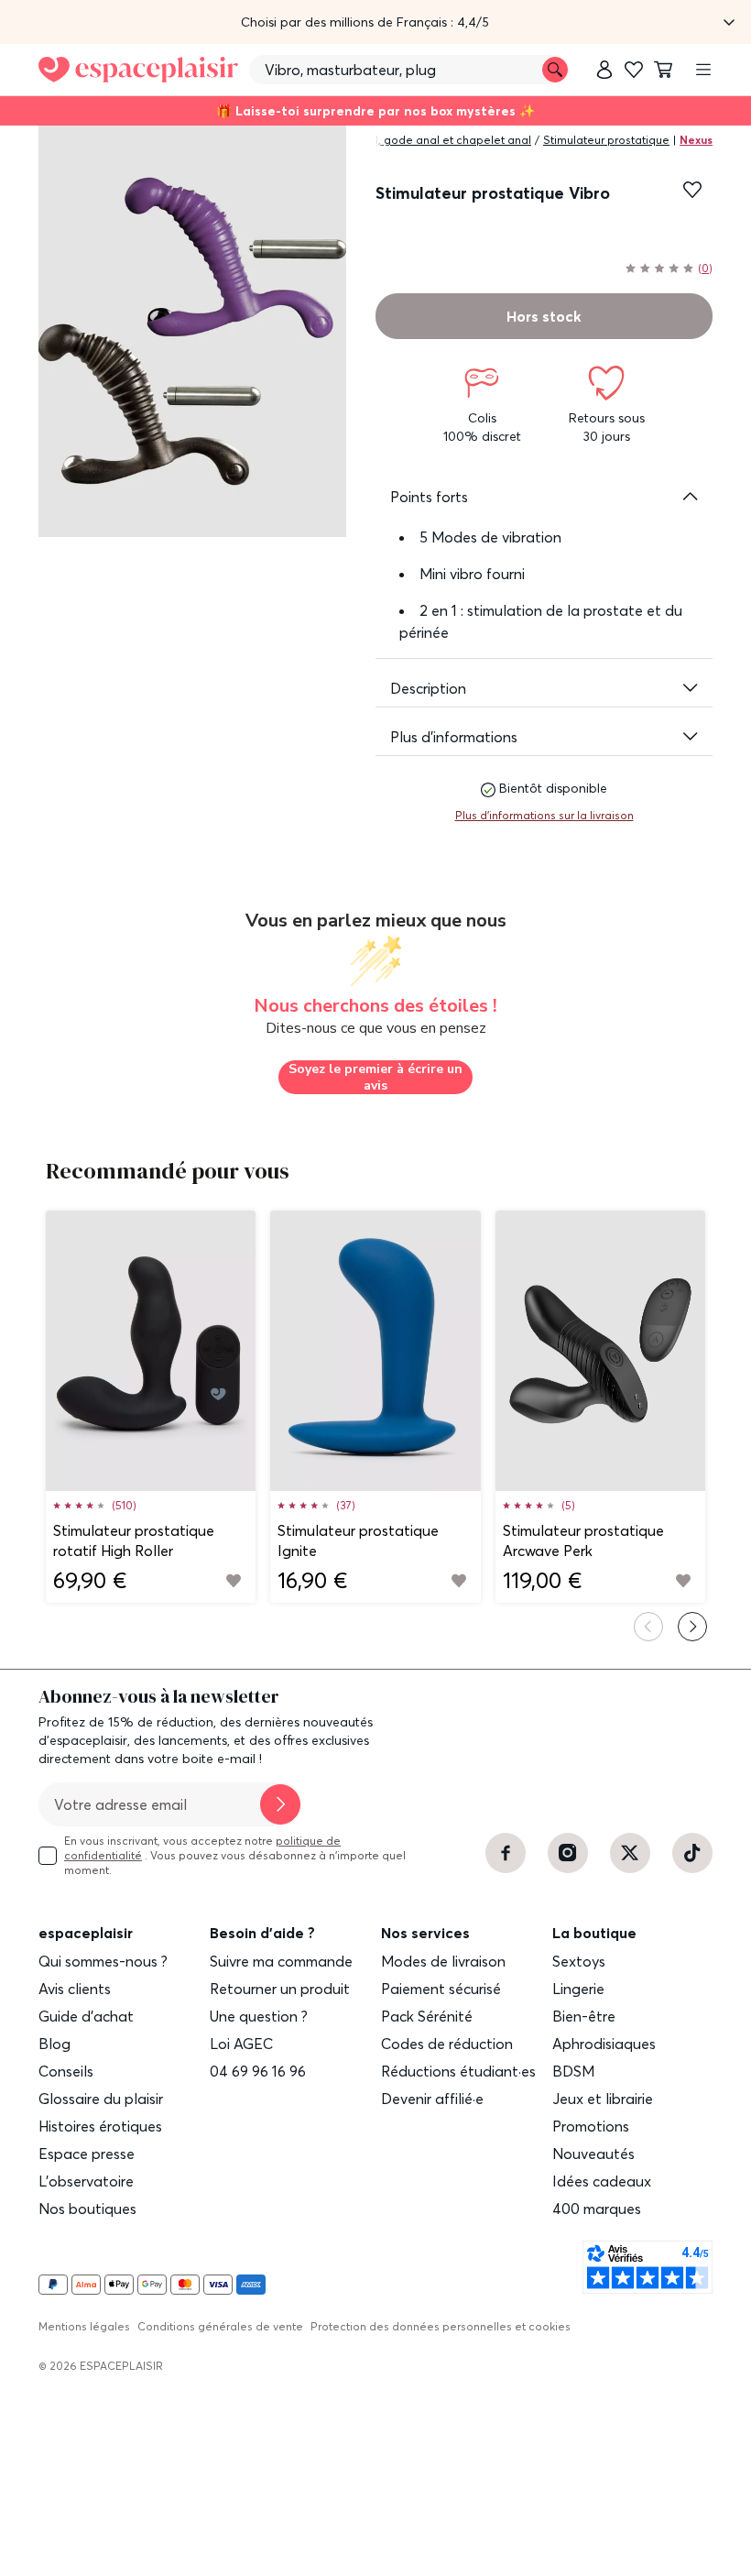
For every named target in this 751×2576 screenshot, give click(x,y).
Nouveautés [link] (593, 2154)
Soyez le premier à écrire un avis (375, 1077)
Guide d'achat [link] (86, 2016)
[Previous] (648, 1627)
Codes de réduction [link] (447, 2044)
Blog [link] (54, 2044)
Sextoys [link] (579, 1961)
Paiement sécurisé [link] (441, 1989)
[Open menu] (703, 70)
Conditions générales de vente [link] (220, 2326)
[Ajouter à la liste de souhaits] (692, 190)
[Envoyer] (280, 1804)
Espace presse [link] (87, 2154)
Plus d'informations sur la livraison (544, 815)
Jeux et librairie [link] (603, 2099)
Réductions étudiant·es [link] (458, 2071)
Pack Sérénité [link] (427, 2016)
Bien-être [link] (584, 2016)
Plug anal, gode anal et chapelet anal (430, 140)
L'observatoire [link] (86, 2181)
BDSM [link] (573, 2071)
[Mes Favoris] (634, 70)
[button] (375, 22)
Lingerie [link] (578, 1989)
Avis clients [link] (75, 1989)
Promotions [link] (591, 2126)
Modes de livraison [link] (443, 1961)
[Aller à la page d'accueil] (138, 70)
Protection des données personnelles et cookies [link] (441, 2326)
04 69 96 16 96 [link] (258, 2071)
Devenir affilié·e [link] (432, 2099)
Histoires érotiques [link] (100, 2126)
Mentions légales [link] (84, 2326)
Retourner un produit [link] (280, 1989)
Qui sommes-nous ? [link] (103, 1961)
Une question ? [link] (259, 2016)
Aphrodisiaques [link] (604, 2044)
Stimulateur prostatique (606, 140)
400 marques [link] (597, 2209)
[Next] (692, 1627)
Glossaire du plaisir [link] (101, 2099)
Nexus (696, 140)
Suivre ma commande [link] (281, 1961)
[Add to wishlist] (234, 1581)
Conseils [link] (66, 2071)
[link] (604, 70)
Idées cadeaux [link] (602, 2181)
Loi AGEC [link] (241, 2044)
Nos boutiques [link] (87, 2209)
